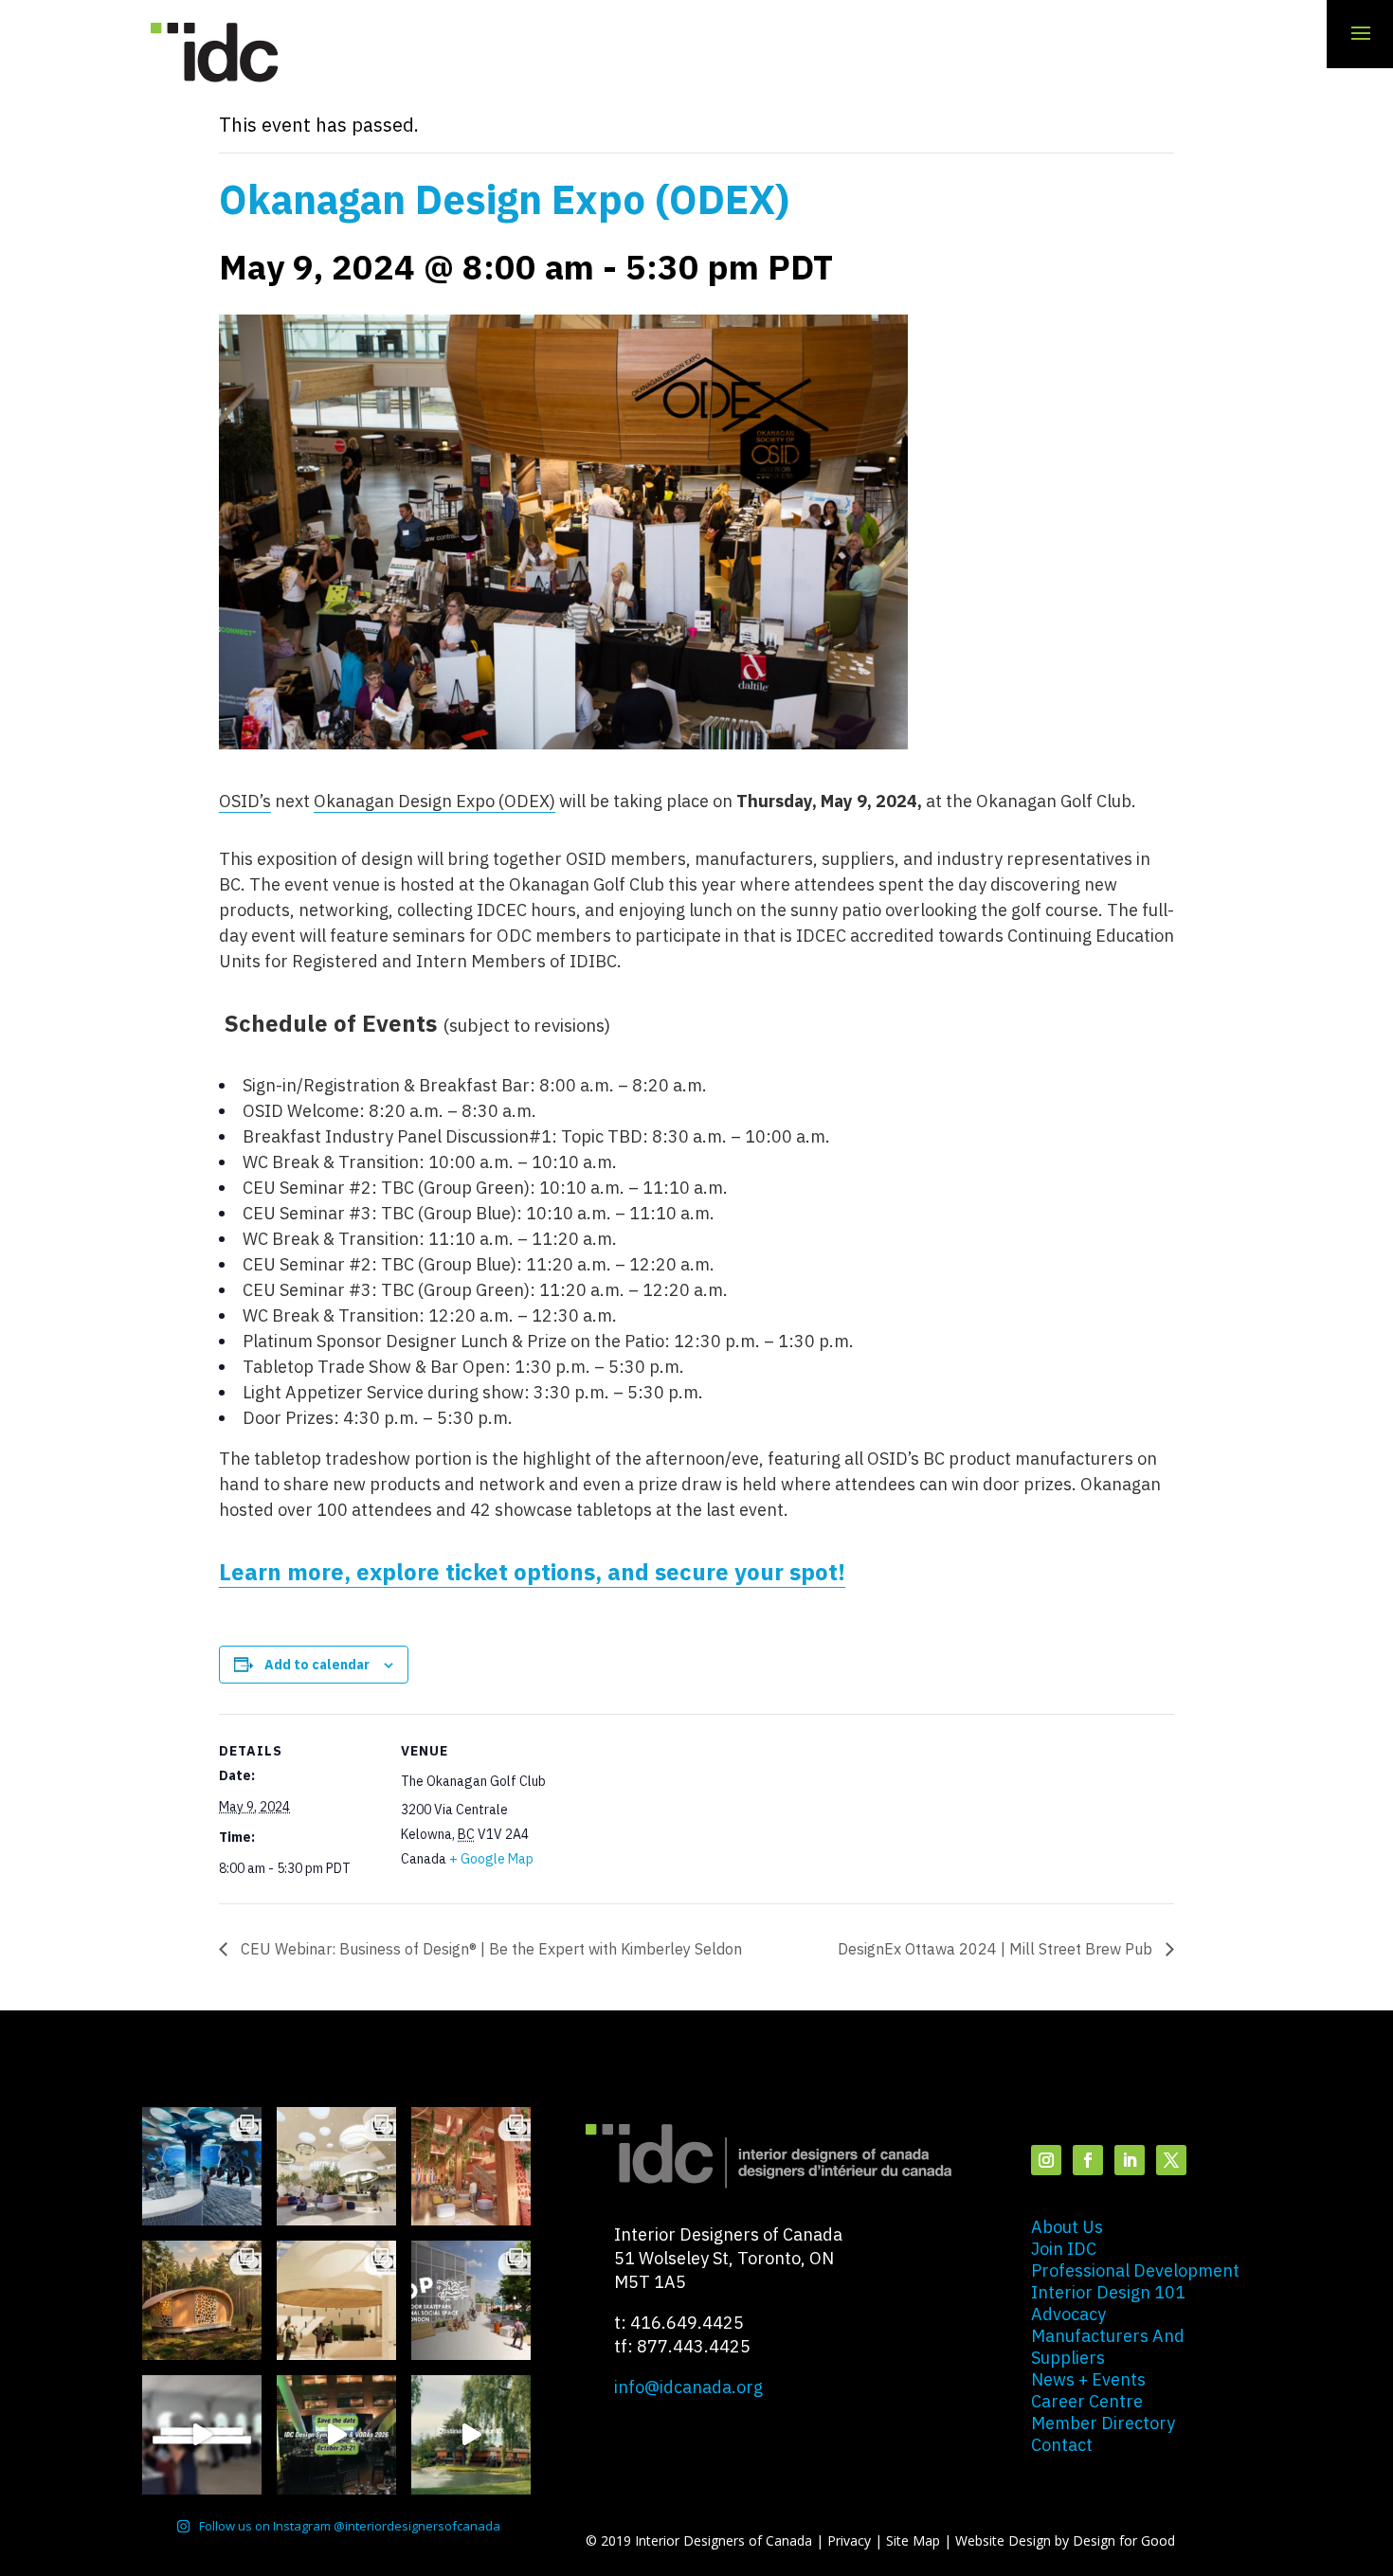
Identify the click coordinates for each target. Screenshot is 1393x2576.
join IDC (1064, 2249)
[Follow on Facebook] (1088, 2160)
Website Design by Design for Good (1065, 2540)
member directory (1103, 2423)
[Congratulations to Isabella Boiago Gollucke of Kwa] (471, 2167)
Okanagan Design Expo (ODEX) (434, 801)
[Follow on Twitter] (1171, 2160)
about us (1067, 2227)
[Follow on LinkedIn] (1130, 2160)
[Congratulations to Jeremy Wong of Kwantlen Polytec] (336, 2300)
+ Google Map (491, 1859)
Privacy (849, 2540)
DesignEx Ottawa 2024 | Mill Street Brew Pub (997, 1949)
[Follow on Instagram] (1046, 2160)
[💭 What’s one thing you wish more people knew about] (202, 2435)
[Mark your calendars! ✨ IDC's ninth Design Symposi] (336, 2435)
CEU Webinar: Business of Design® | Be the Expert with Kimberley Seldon (489, 1949)
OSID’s (245, 801)
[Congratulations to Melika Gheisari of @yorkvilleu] (202, 2300)
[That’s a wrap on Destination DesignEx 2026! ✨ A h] (471, 2435)
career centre (1087, 2401)
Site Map (913, 2540)
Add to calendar (317, 1665)
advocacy (1068, 2314)
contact (1062, 2445)
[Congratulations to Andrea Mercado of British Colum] (202, 2167)
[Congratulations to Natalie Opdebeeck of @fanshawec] (471, 2300)
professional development (1135, 2270)
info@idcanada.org (688, 2387)
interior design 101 (1108, 2292)
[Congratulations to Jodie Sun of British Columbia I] (336, 2167)
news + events (1088, 2379)
